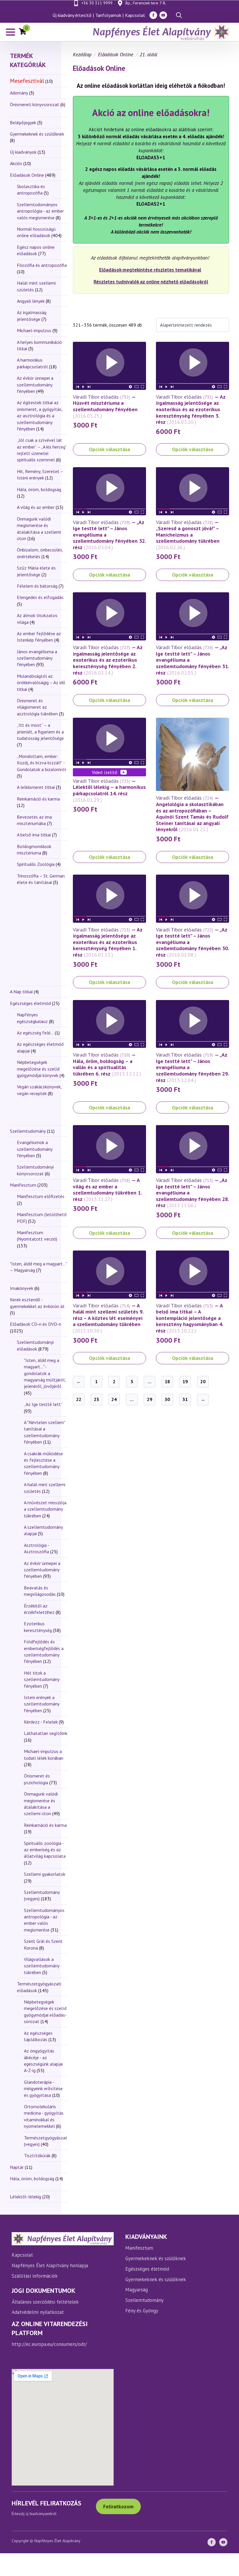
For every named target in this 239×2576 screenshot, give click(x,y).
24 (114, 1399)
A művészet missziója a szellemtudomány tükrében (45, 1509)
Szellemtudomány (28, 1131)
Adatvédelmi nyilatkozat (38, 2312)
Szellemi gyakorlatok (45, 1874)
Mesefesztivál (27, 81)
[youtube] (163, 15)
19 (185, 1381)
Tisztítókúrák (37, 2155)
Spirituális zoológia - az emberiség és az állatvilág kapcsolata (45, 1850)
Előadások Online (27, 175)
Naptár (17, 2167)
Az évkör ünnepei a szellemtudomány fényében (35, 385)
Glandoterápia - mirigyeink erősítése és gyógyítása (43, 2089)
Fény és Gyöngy (142, 2311)
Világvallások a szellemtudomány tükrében (42, 1966)
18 (167, 1381)
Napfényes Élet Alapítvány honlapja (50, 2265)
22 (79, 1399)
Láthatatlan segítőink (46, 1733)
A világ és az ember (36, 507)
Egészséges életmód (30, 1003)
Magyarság (137, 2290)
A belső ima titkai (34, 835)
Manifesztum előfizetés (41, 1196)
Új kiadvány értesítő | (73, 15)
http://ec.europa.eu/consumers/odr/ (49, 2344)
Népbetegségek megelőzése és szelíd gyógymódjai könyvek (38, 1069)
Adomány (19, 93)
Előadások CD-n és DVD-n (36, 1324)
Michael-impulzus (34, 330)
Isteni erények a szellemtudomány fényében (42, 1704)
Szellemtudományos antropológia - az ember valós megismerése (40, 211)
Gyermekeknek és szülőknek (37, 134)
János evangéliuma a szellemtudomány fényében (37, 658)
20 (203, 1381)
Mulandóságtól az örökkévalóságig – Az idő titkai (41, 683)
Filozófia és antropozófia (42, 265)
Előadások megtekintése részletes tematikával (150, 270)
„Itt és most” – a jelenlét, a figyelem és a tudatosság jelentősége (40, 732)
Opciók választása (109, 449)
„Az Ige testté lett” (43, 1404)
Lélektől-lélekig (26, 2197)
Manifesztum (23, 1185)
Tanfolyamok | (109, 15)
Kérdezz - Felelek (41, 1722)
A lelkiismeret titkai (36, 787)
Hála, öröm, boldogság (39, 489)
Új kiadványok (23, 152)
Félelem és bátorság (37, 586)
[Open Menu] (10, 32)
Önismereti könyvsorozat (35, 104)
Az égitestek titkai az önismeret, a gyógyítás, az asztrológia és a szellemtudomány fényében (40, 416)
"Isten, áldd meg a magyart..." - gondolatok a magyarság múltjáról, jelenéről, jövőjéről (45, 1373)
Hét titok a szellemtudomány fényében (42, 1679)
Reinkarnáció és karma (38, 799)
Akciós (16, 163)
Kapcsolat (135, 15)
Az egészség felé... (35, 1033)
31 (185, 1399)
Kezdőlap (82, 55)
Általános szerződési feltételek (45, 2302)
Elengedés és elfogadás (40, 597)
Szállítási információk (35, 2276)
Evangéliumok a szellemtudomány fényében (35, 1149)
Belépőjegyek (23, 122)
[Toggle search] (179, 15)
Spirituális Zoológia (36, 864)
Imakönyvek (22, 1288)
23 (96, 1399)
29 (150, 1399)
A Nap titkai (21, 992)
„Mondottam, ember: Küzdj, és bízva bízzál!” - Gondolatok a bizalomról (42, 763)
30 (167, 1399)
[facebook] (153, 15)
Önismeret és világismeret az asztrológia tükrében (37, 707)
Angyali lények (31, 301)
